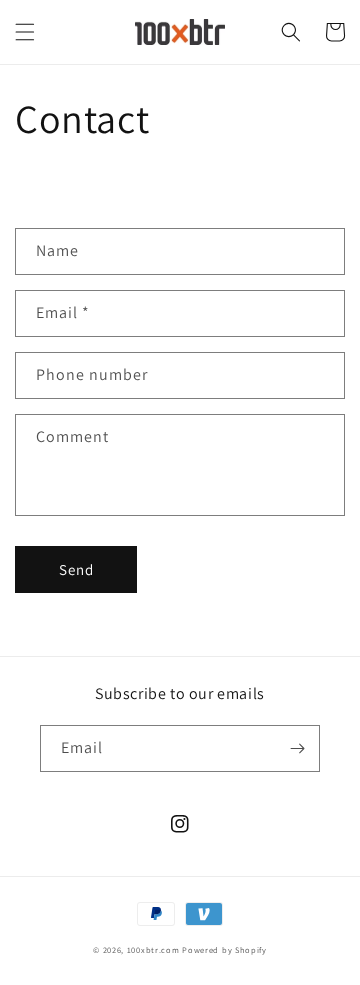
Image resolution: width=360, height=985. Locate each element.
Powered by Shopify (224, 949)
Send (76, 569)
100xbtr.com (153, 949)
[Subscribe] (297, 748)
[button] (25, 32)
